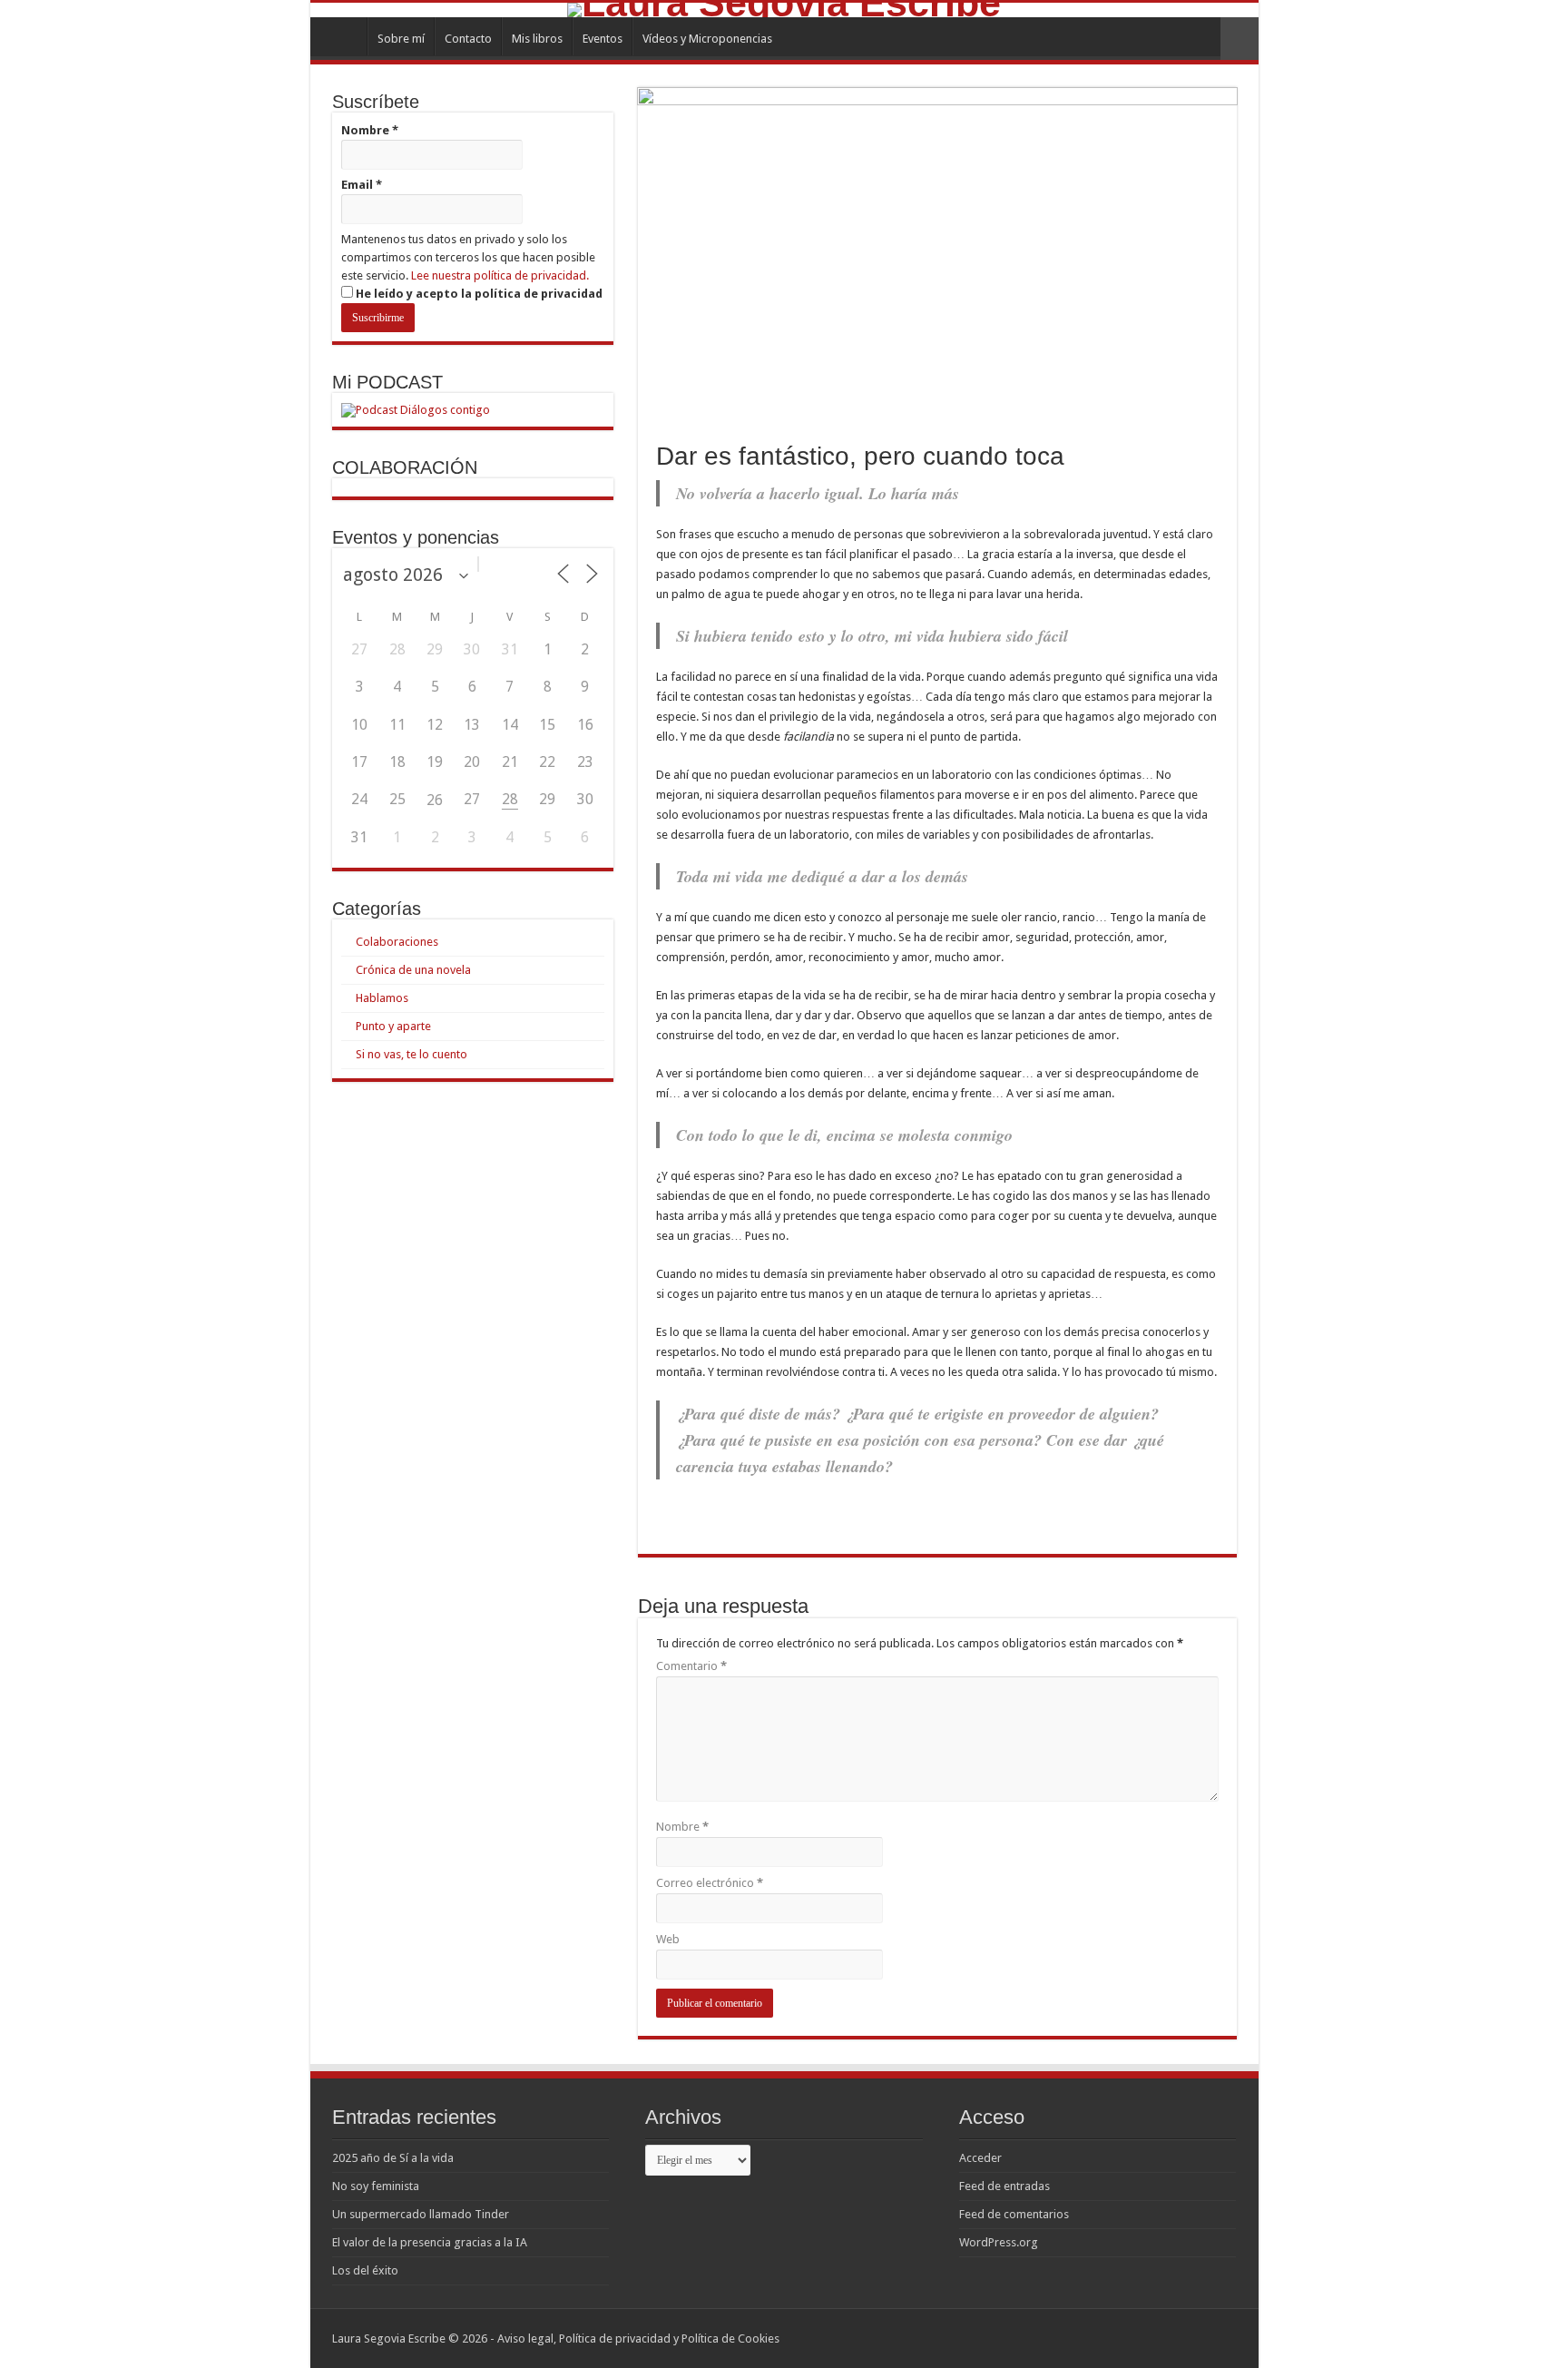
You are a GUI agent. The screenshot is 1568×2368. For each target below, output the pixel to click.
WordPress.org (999, 2242)
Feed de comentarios (1014, 2214)
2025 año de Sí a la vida (393, 2158)
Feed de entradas (1004, 2186)
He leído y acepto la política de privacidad (478, 294)
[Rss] (1163, 2338)
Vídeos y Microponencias (707, 39)
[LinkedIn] (1215, 2338)
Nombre (682, 1827)
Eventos (603, 39)
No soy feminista (376, 2186)
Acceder (980, 2158)
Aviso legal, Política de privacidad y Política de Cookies (638, 2339)
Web (668, 1939)
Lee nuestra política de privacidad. (500, 275)
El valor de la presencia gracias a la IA (430, 2242)
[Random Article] (1240, 39)
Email (362, 185)
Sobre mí (401, 39)
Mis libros (537, 39)
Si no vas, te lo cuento (412, 1054)
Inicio (343, 36)
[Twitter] (1197, 2338)
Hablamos (382, 998)
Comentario (691, 1666)
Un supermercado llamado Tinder (421, 2214)
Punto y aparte (393, 1026)
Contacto (468, 39)
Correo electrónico (710, 1883)
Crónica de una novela (413, 970)
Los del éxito (365, 2270)
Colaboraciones (397, 942)
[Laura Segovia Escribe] (784, 10)
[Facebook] (1180, 2338)
